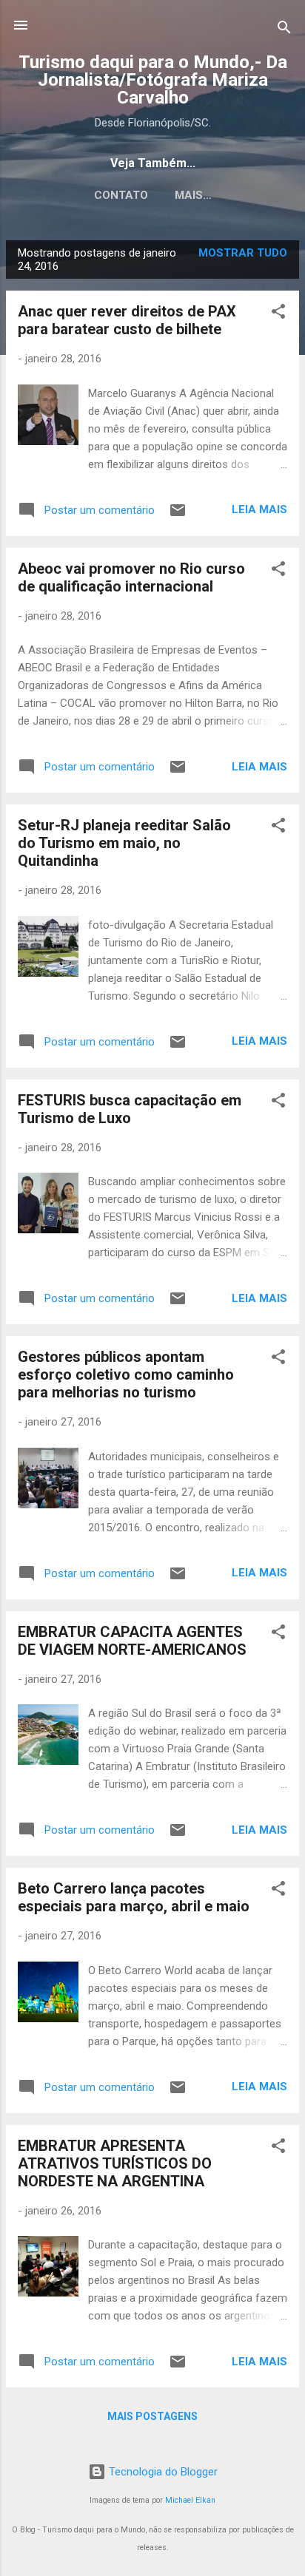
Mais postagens (152, 2416)
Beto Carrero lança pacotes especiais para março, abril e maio (134, 1897)
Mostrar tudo (243, 253)
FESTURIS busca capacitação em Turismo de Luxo (130, 1109)
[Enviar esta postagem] (178, 515)
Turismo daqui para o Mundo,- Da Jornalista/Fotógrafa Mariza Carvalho (153, 80)
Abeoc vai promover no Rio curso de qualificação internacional (131, 577)
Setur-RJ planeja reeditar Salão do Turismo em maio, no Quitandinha (124, 843)
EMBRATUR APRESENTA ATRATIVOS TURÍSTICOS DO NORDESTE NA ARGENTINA (115, 2163)
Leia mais (259, 509)
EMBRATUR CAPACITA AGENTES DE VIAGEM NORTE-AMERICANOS (132, 1641)
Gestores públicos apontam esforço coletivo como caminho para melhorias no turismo (126, 1375)
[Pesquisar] (284, 30)
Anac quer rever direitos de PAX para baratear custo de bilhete (127, 320)
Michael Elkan (190, 2500)
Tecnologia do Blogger (162, 2472)
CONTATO (121, 195)
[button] (278, 314)
